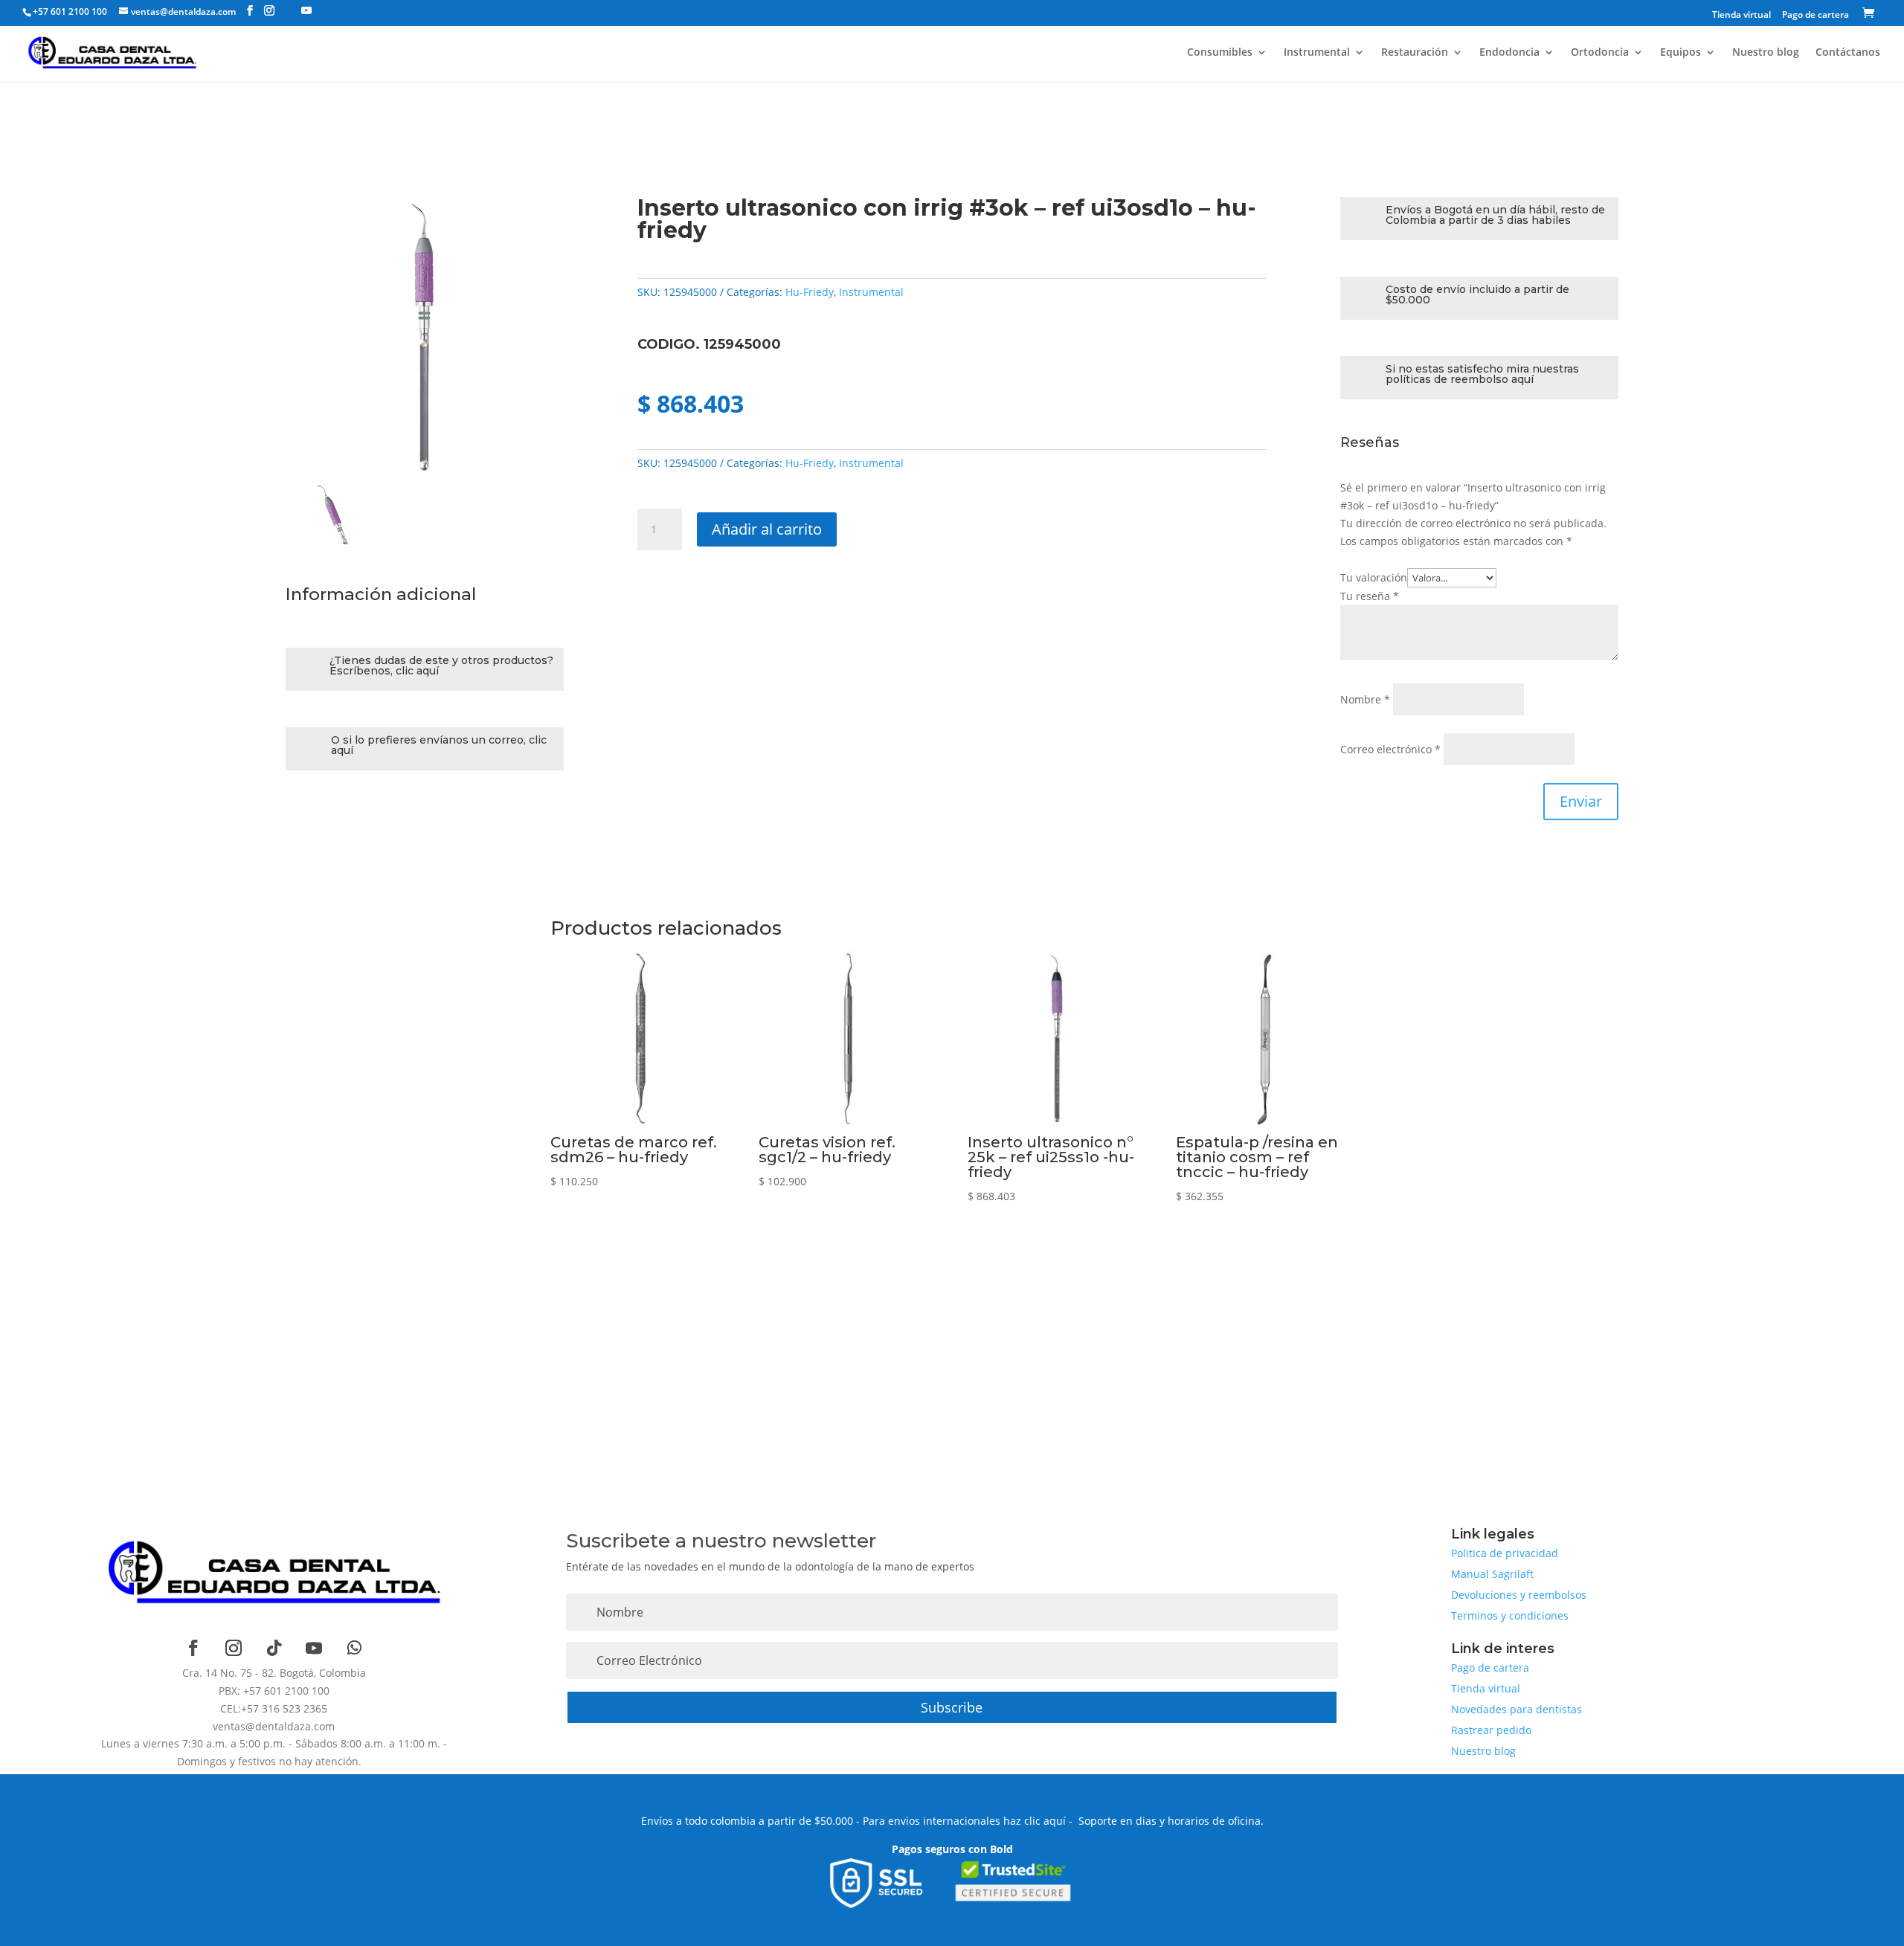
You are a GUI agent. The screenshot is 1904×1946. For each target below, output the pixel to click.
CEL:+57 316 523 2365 (274, 1708)
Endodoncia (1509, 53)
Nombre (1365, 699)
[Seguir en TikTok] (274, 1648)
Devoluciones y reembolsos (1519, 1595)
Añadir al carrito (767, 529)
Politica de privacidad (1505, 1553)
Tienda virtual (1741, 16)
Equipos (1681, 53)
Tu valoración (1374, 577)
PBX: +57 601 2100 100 (274, 1691)
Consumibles (1220, 53)
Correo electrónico (1390, 749)
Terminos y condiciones (1510, 1615)
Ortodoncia (1600, 53)
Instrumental (1317, 53)
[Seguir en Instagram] (234, 1648)
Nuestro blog (1766, 53)
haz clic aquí (1035, 1821)
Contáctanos (1848, 53)
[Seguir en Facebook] (193, 1648)
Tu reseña (1370, 596)
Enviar (1581, 801)
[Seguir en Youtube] (314, 1648)
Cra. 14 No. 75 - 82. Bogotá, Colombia (274, 1673)
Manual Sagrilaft (1492, 1574)
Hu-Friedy (810, 292)
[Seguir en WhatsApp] (354, 1648)
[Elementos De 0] (1871, 15)
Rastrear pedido (1491, 1730)
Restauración (1415, 53)
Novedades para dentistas (1517, 1709)
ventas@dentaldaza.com (274, 1726)
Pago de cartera (1815, 16)
